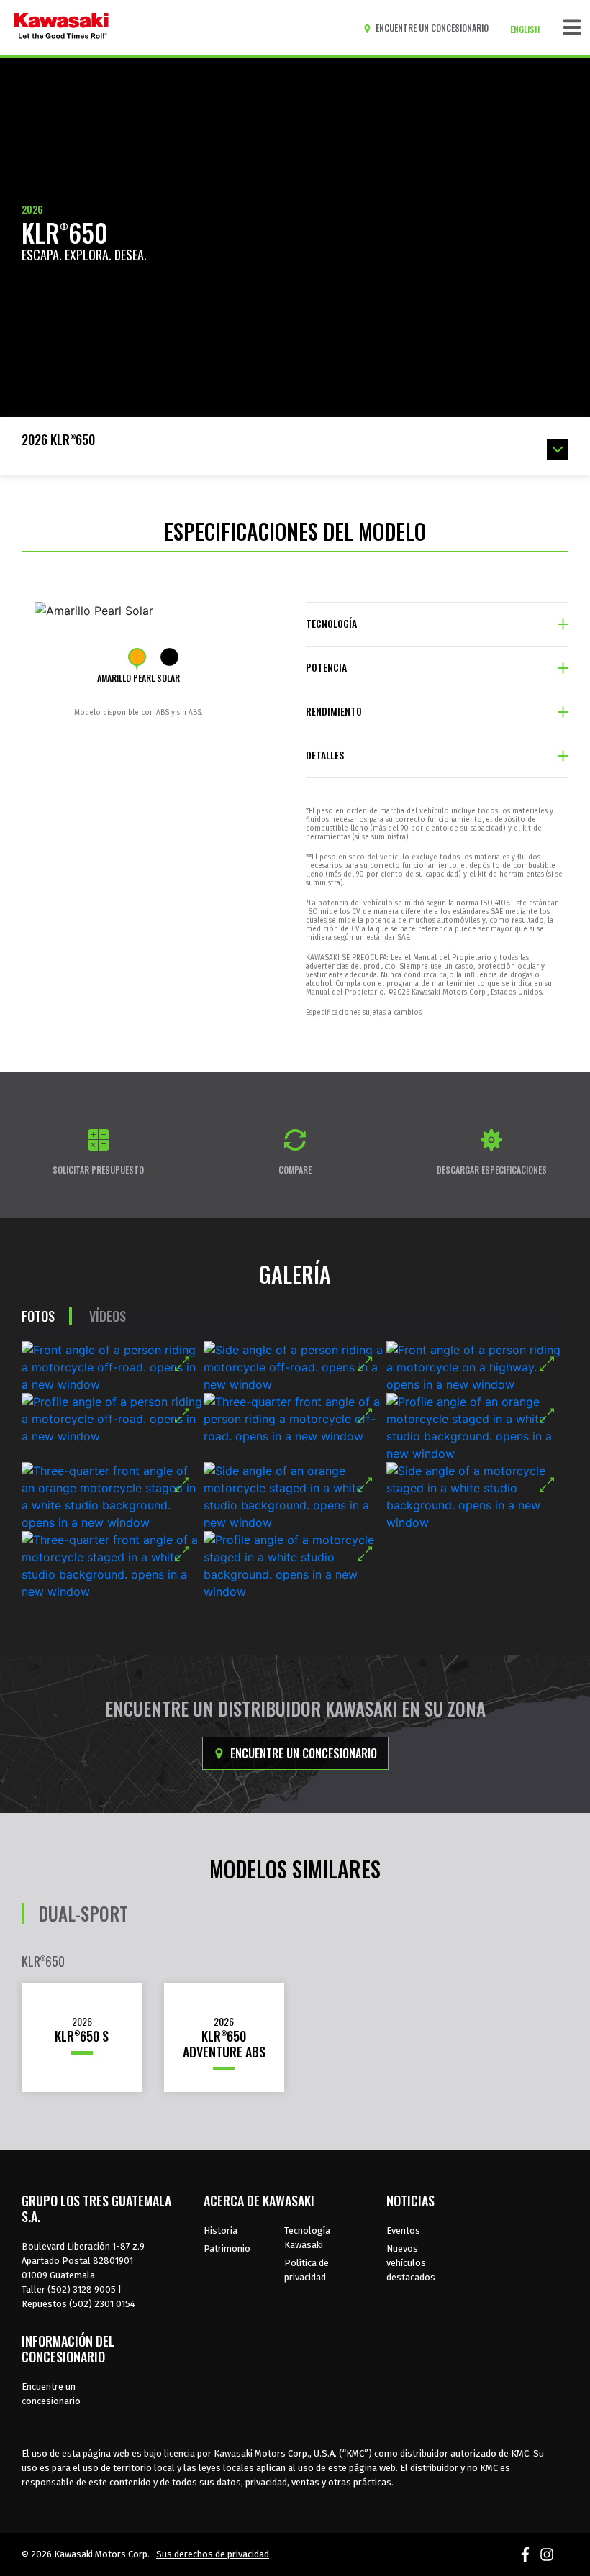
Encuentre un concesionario (302, 1753)
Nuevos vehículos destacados (411, 2263)
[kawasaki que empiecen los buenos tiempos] (62, 27)
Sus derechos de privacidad (213, 2554)
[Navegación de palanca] (572, 27)
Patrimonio (227, 2248)
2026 (32, 209)
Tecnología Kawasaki (307, 2238)
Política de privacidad (307, 2270)
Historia (221, 2230)
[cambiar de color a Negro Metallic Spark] (169, 657)
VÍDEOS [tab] (108, 1316)
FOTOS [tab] (38, 1316)
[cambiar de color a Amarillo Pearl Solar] (137, 657)
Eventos (403, 2230)
